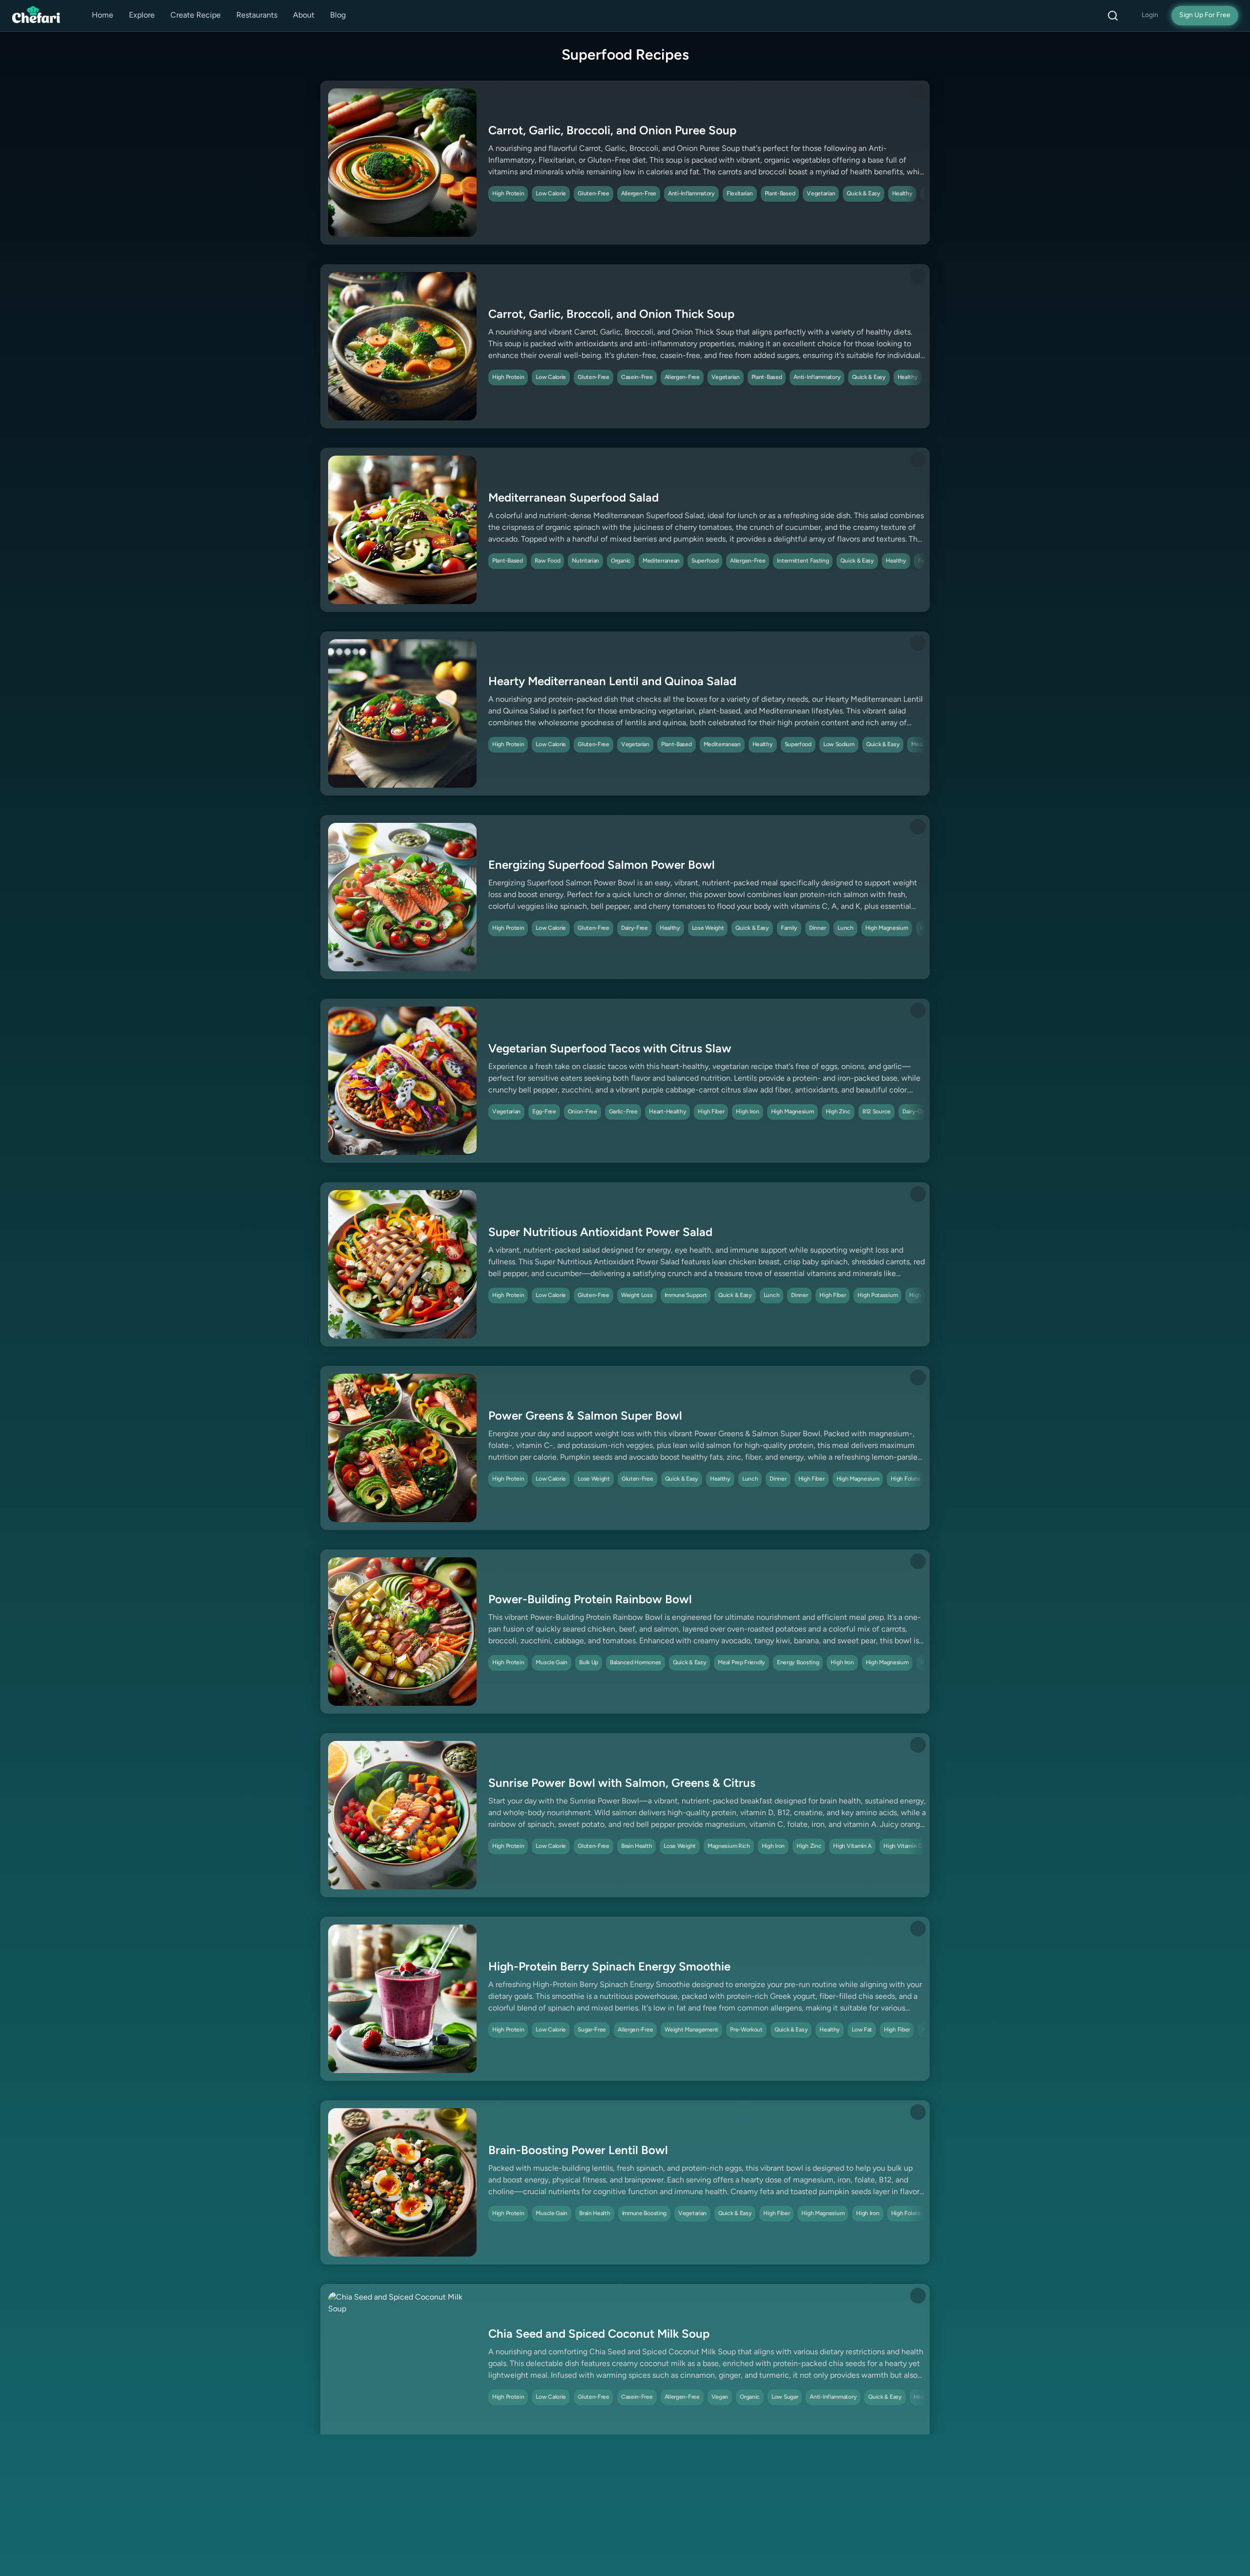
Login (1150, 15)
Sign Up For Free (1205, 15)
